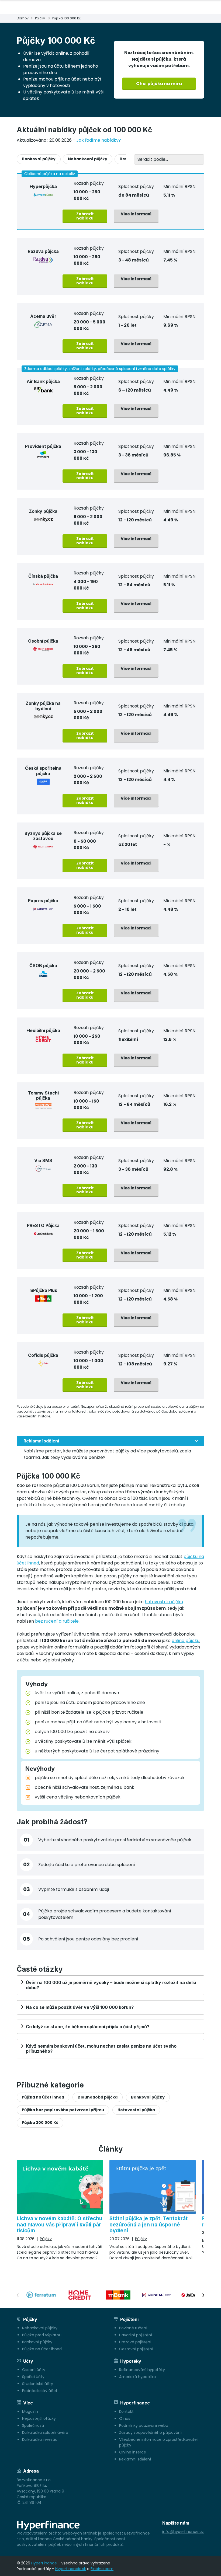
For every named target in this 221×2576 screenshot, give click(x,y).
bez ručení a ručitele (57, 1621)
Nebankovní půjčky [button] (88, 159)
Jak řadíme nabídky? (99, 140)
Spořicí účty (33, 2377)
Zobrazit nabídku (85, 216)
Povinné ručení (133, 2328)
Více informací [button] (136, 214)
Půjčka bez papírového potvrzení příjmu (63, 2110)
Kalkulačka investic (40, 2439)
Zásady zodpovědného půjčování (150, 2432)
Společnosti (33, 2425)
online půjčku (186, 1641)
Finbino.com (102, 2569)
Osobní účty (34, 2370)
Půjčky (40, 18)
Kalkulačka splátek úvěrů (45, 2432)
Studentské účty (38, 2384)
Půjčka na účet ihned (43, 2097)
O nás (125, 2418)
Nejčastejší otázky (39, 2418)
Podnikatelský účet (40, 2391)
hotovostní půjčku (164, 1602)
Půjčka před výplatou (42, 2335)
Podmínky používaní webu (144, 2425)
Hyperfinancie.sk (71, 2569)
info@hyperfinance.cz (183, 2532)
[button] (110, 1450)
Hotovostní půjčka (136, 2110)
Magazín (30, 2411)
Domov (23, 18)
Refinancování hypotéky (142, 2370)
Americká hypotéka (137, 2377)
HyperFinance (44, 2563)
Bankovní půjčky (148, 2097)
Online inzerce (133, 2452)
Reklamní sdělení (135, 2459)
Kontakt (126, 2411)
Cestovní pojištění (136, 2349)
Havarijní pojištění (136, 2335)
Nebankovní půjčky (40, 2328)
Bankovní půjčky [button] (39, 159)
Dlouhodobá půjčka (98, 2097)
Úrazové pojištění (135, 2342)
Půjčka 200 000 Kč (40, 2122)
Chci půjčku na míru (159, 84)
